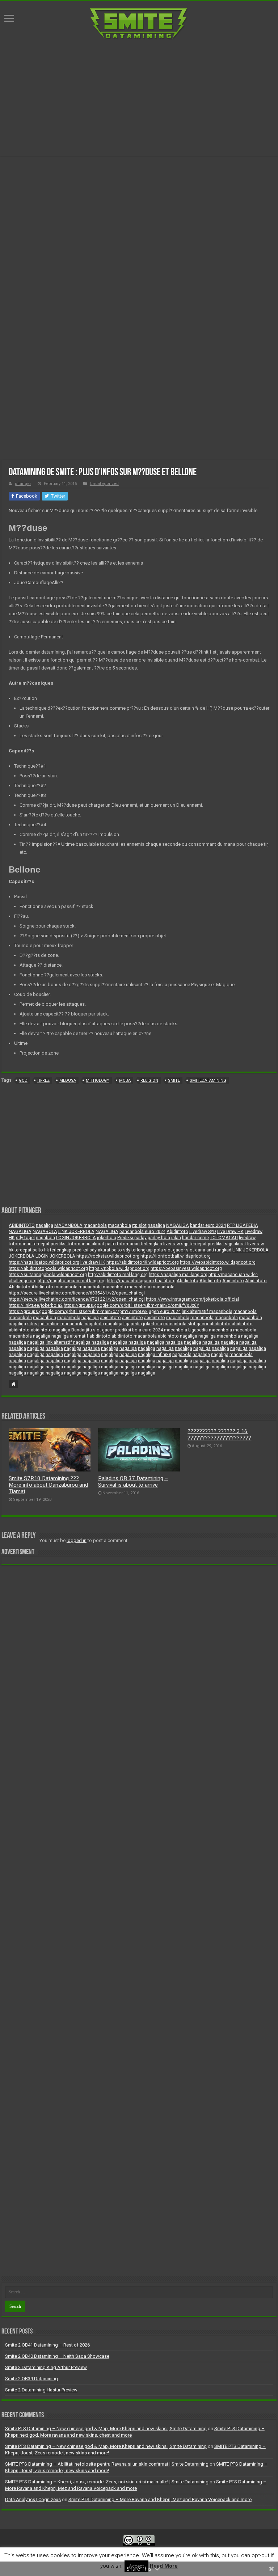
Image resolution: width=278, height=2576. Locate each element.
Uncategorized (104, 484)
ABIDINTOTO (22, 1225)
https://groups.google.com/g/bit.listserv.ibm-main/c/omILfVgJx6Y (131, 1305)
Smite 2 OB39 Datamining (31, 2379)
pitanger (23, 484)
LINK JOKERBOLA (76, 1232)
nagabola (45, 1238)
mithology (98, 1080)
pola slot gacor (169, 1250)
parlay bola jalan (164, 1238)
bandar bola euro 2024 (142, 1232)
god (23, 1080)
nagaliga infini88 (155, 1355)
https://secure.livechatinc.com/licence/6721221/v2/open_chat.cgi (77, 1299)
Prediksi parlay (132, 1238)
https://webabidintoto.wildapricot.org (218, 1262)
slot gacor (198, 1324)
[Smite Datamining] (139, 23)
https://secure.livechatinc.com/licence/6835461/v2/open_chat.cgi (77, 1293)
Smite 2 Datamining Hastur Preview (41, 2390)
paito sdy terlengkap (132, 1250)
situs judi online (43, 1324)
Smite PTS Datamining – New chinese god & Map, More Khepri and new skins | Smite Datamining (106, 2429)
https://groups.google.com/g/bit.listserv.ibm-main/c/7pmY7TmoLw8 (78, 1312)
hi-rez (43, 1080)
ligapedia (133, 1324)
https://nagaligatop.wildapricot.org (44, 1262)
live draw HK (93, 1262)
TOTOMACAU (224, 1238)
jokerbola (107, 1238)
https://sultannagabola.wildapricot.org (48, 1275)
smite (174, 1080)
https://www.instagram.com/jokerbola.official (192, 1299)
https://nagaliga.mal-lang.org (178, 1275)
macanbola (95, 1225)
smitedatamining (208, 1080)
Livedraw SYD (203, 1232)
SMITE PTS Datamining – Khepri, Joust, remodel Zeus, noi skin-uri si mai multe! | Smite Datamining (107, 2482)
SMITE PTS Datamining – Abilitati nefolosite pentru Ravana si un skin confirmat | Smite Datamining (107, 2464)
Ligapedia (198, 1330)
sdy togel (25, 1238)
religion (149, 1080)
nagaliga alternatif (70, 1336)
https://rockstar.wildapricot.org (108, 1256)
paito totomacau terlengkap (134, 1244)
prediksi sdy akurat (91, 1250)
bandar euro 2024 (208, 1225)
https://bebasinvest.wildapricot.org (186, 1268)
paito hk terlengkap (52, 1250)
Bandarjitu (82, 1330)
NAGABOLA (45, 1232)
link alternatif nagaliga (68, 1342)
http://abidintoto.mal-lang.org (118, 1275)
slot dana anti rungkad (209, 1250)
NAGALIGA (178, 1225)
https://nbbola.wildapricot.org (119, 1268)
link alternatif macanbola (207, 1312)
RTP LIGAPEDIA (243, 1225)
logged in (77, 1540)
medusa (68, 1080)
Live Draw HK (230, 1232)
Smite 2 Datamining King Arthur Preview (46, 2367)
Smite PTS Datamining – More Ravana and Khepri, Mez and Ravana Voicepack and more (160, 2499)
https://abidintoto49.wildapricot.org (143, 1262)
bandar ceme (195, 1238)
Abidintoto (177, 1232)
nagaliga (45, 1225)
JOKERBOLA (22, 1256)
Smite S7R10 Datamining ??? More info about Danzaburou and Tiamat (48, 1485)
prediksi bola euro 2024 (139, 1330)
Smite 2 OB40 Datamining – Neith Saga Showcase (57, 2356)
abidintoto (110, 1318)
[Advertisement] (139, 98)
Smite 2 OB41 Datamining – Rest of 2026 (47, 2345)
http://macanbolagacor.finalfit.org (141, 1281)
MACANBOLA (68, 1225)
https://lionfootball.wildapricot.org (176, 1256)
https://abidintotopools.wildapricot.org (48, 1268)
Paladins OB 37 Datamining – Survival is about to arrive (133, 1482)
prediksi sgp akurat (227, 1244)
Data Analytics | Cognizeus (33, 2499)
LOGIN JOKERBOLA (76, 1238)
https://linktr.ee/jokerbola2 (36, 1305)
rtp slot (139, 1225)
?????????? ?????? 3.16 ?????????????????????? (219, 1435)
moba (125, 1080)
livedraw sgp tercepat (185, 1244)
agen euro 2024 (165, 1312)
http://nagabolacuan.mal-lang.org (72, 1281)
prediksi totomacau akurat (77, 1244)
